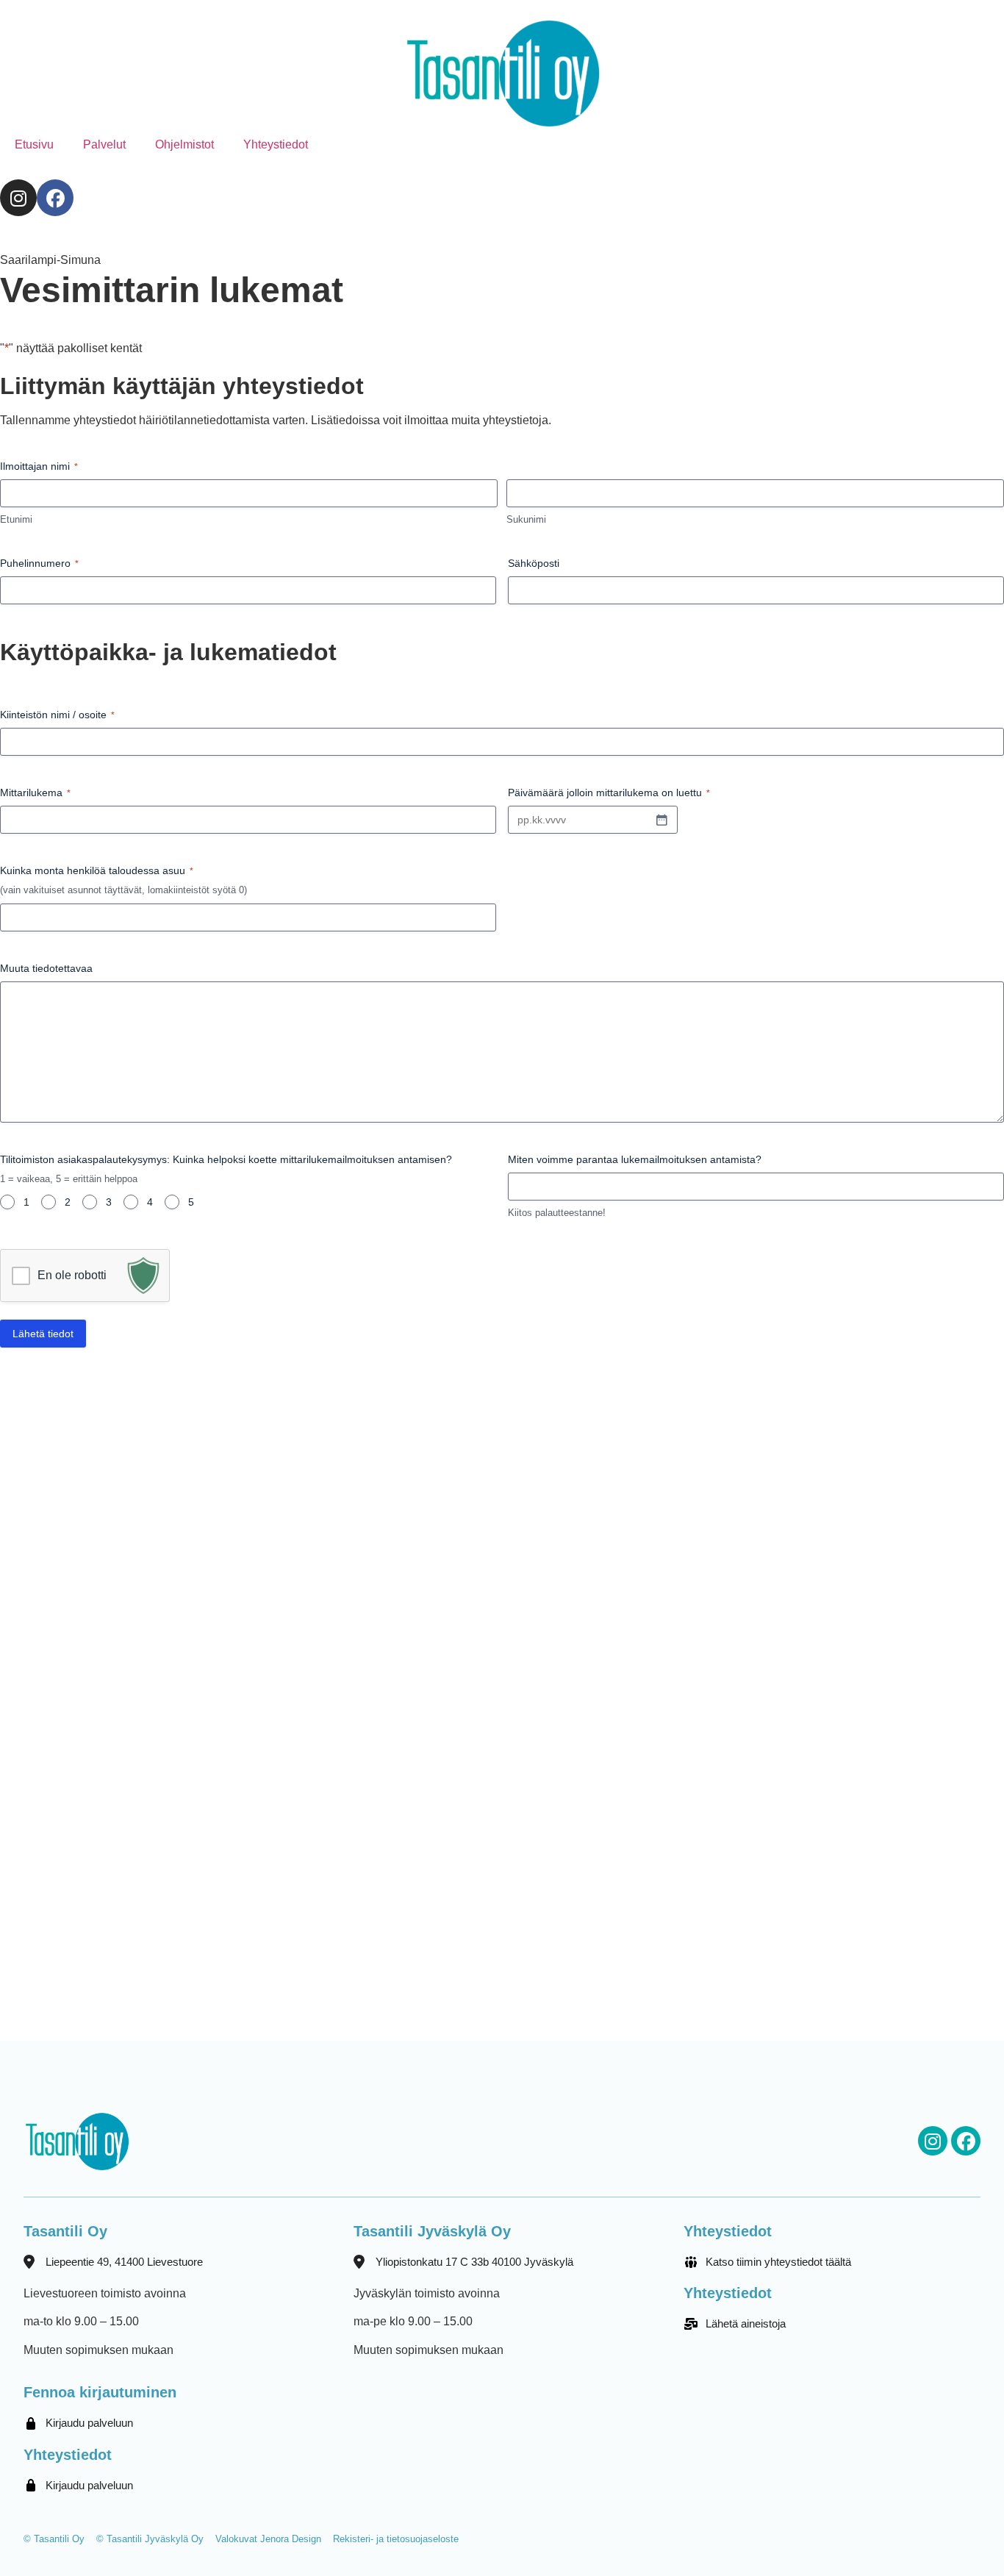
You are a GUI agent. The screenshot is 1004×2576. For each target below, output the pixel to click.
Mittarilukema (35, 793)
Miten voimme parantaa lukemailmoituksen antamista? (635, 1159)
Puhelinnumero (39, 563)
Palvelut (104, 144)
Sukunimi (526, 519)
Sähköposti (534, 563)
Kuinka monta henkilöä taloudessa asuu (97, 870)
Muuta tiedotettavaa (46, 968)
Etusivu (34, 144)
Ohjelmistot (184, 144)
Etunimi (16, 519)
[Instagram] (18, 198)
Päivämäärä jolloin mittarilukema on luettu (609, 793)
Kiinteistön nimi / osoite (57, 715)
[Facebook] (55, 198)
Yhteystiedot (276, 144)
